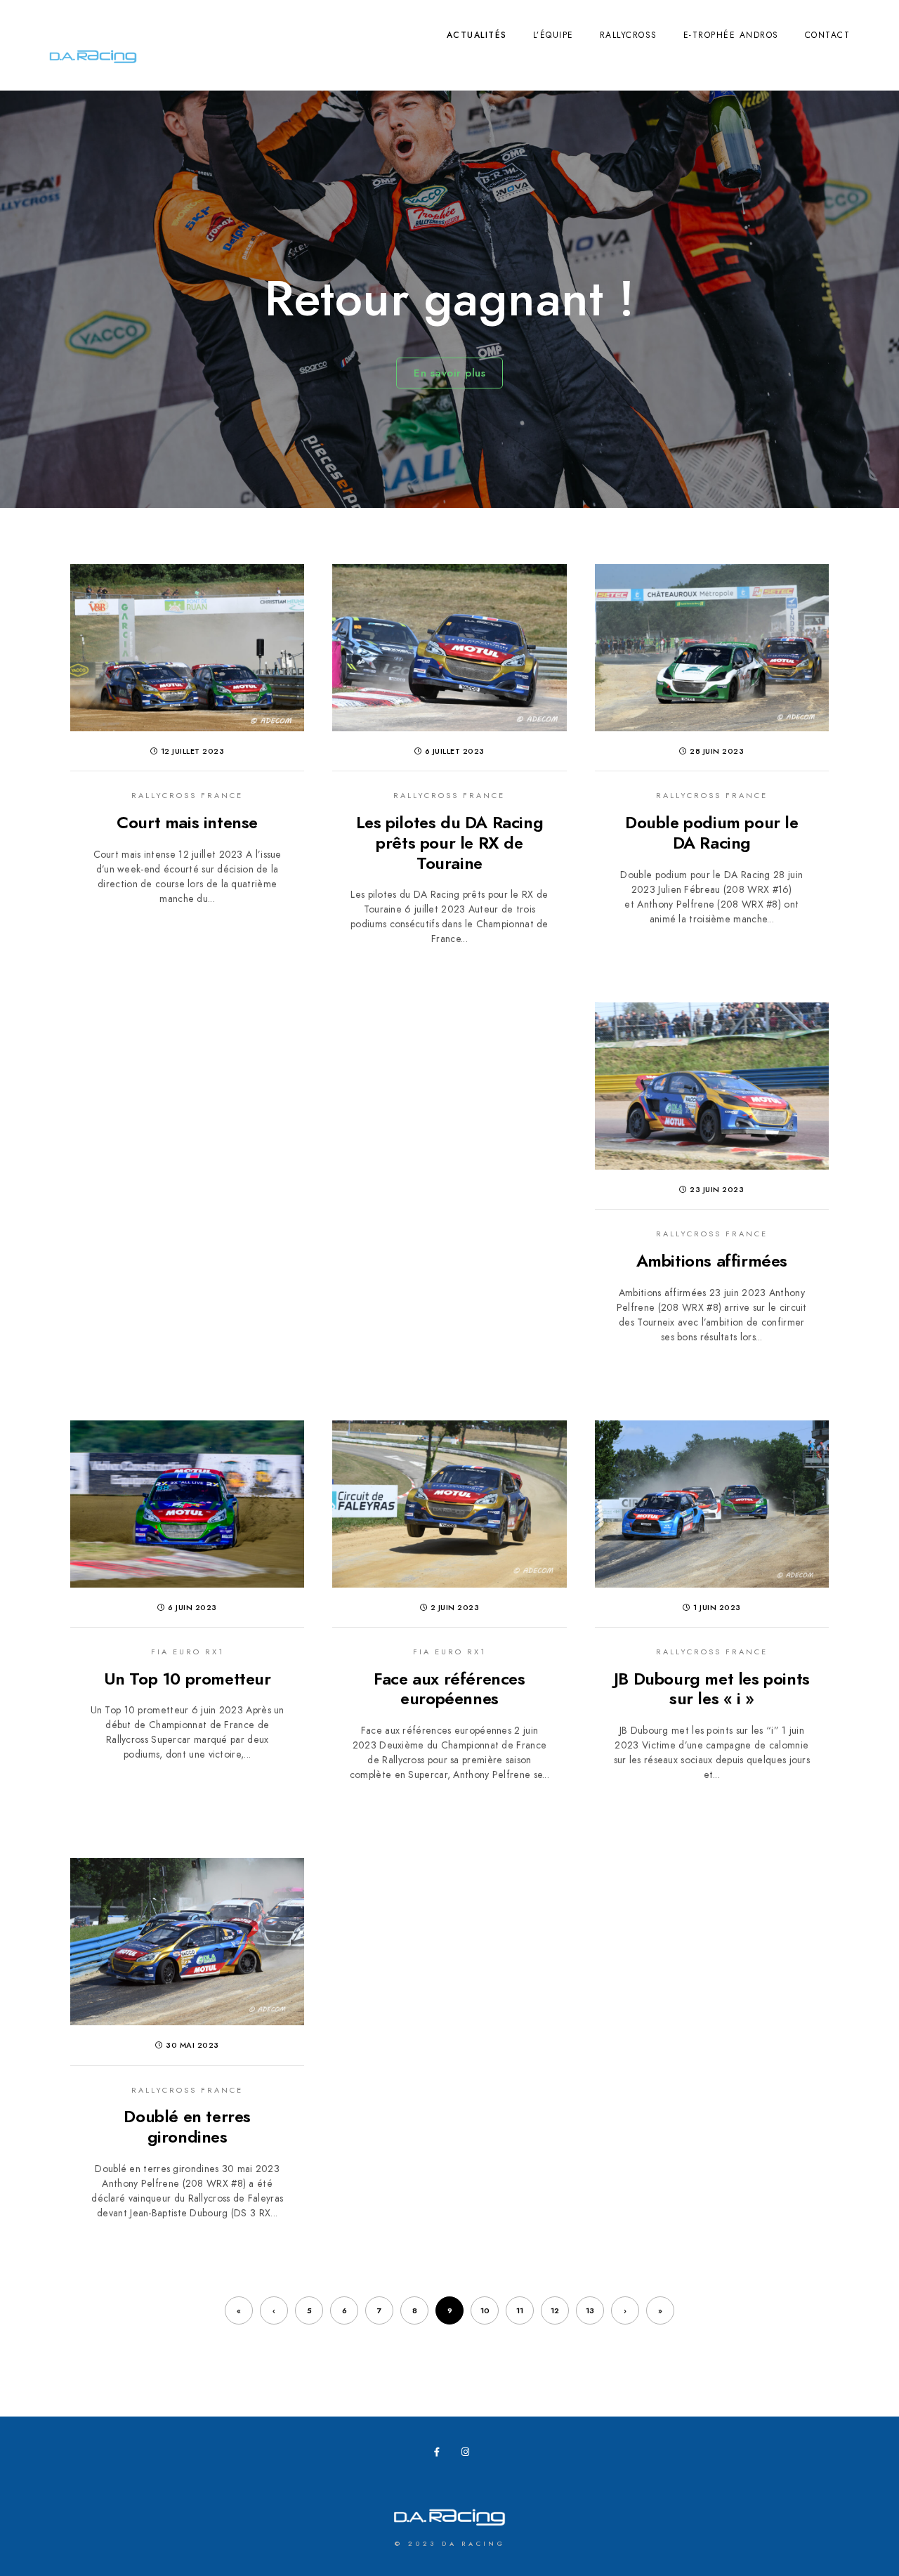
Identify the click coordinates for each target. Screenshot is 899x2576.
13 (590, 2311)
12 (555, 2311)
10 (485, 2311)
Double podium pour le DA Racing (712, 832)
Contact (828, 35)
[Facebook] (441, 2454)
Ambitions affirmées (712, 1261)
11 (520, 2311)
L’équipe (553, 35)
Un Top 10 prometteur (188, 1679)
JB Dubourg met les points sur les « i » (712, 1689)
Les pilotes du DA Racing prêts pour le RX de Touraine (449, 843)
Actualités (477, 35)
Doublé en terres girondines (187, 2126)
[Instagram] (468, 2454)
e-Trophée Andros (731, 35)
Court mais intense (187, 822)
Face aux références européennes (449, 1689)
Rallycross (629, 35)
